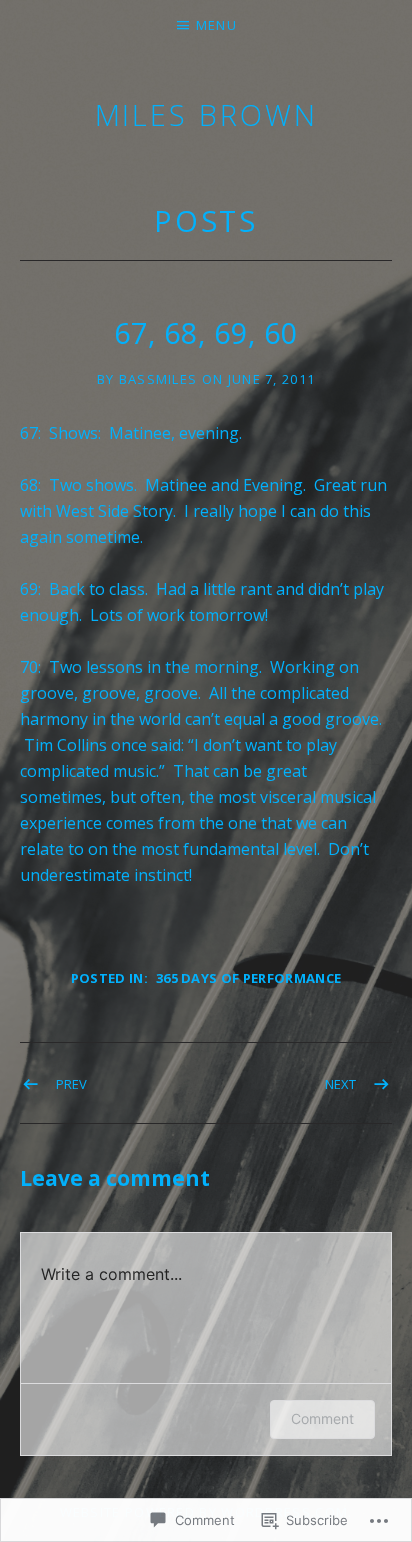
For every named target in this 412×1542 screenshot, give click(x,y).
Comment (322, 1418)
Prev (71, 1084)
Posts (206, 220)
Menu (216, 25)
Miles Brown (206, 114)
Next (340, 1084)
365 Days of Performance (248, 978)
